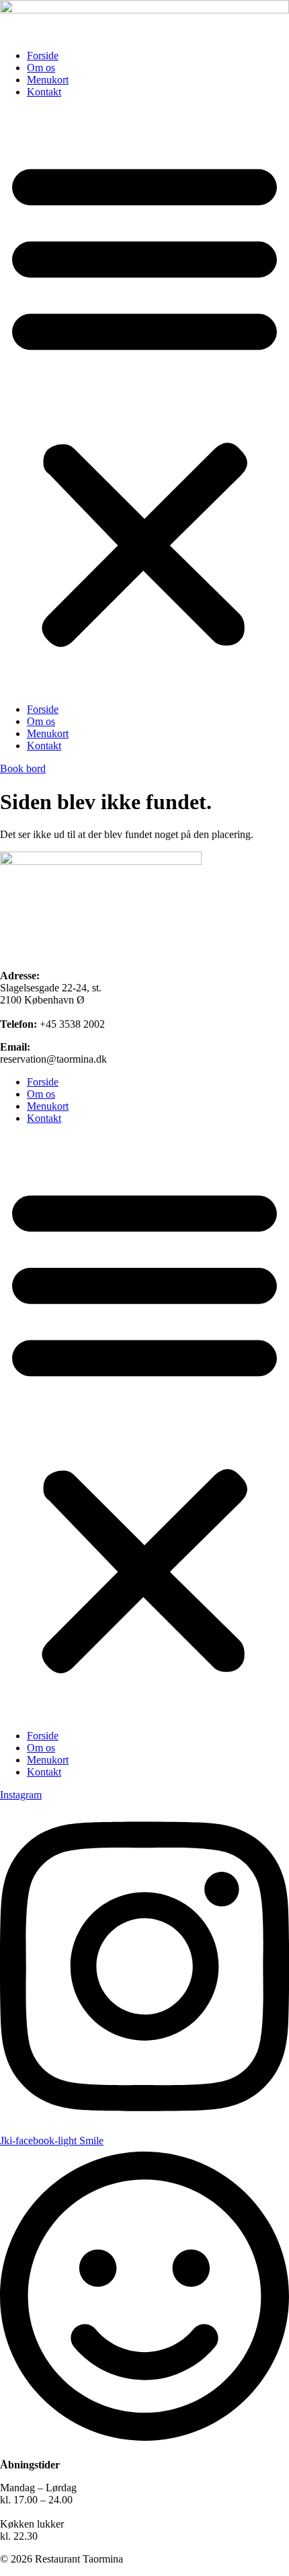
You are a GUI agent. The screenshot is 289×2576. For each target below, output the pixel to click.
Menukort (48, 80)
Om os (41, 68)
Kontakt (44, 92)
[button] (144, 401)
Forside (43, 55)
